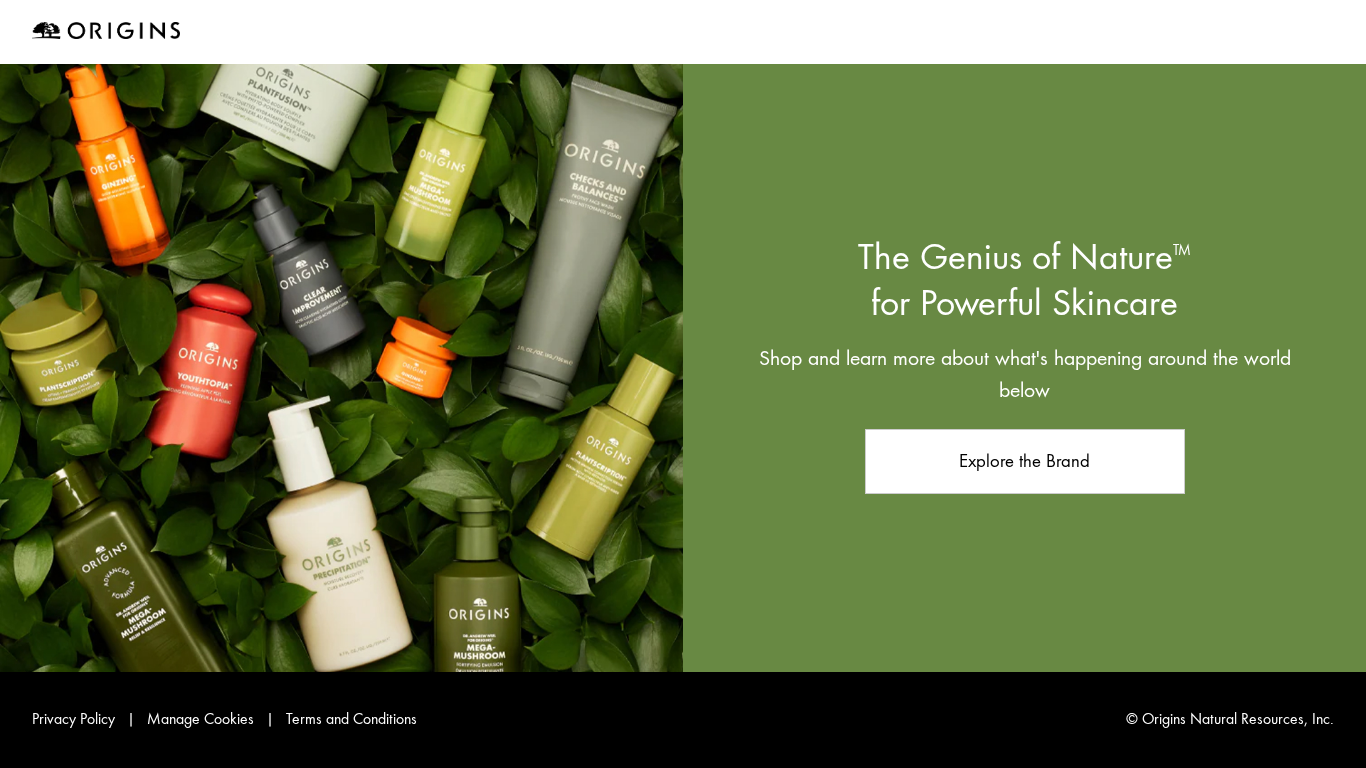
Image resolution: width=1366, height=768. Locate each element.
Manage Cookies (200, 719)
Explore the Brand (1024, 460)
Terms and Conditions (351, 719)
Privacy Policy (73, 719)
